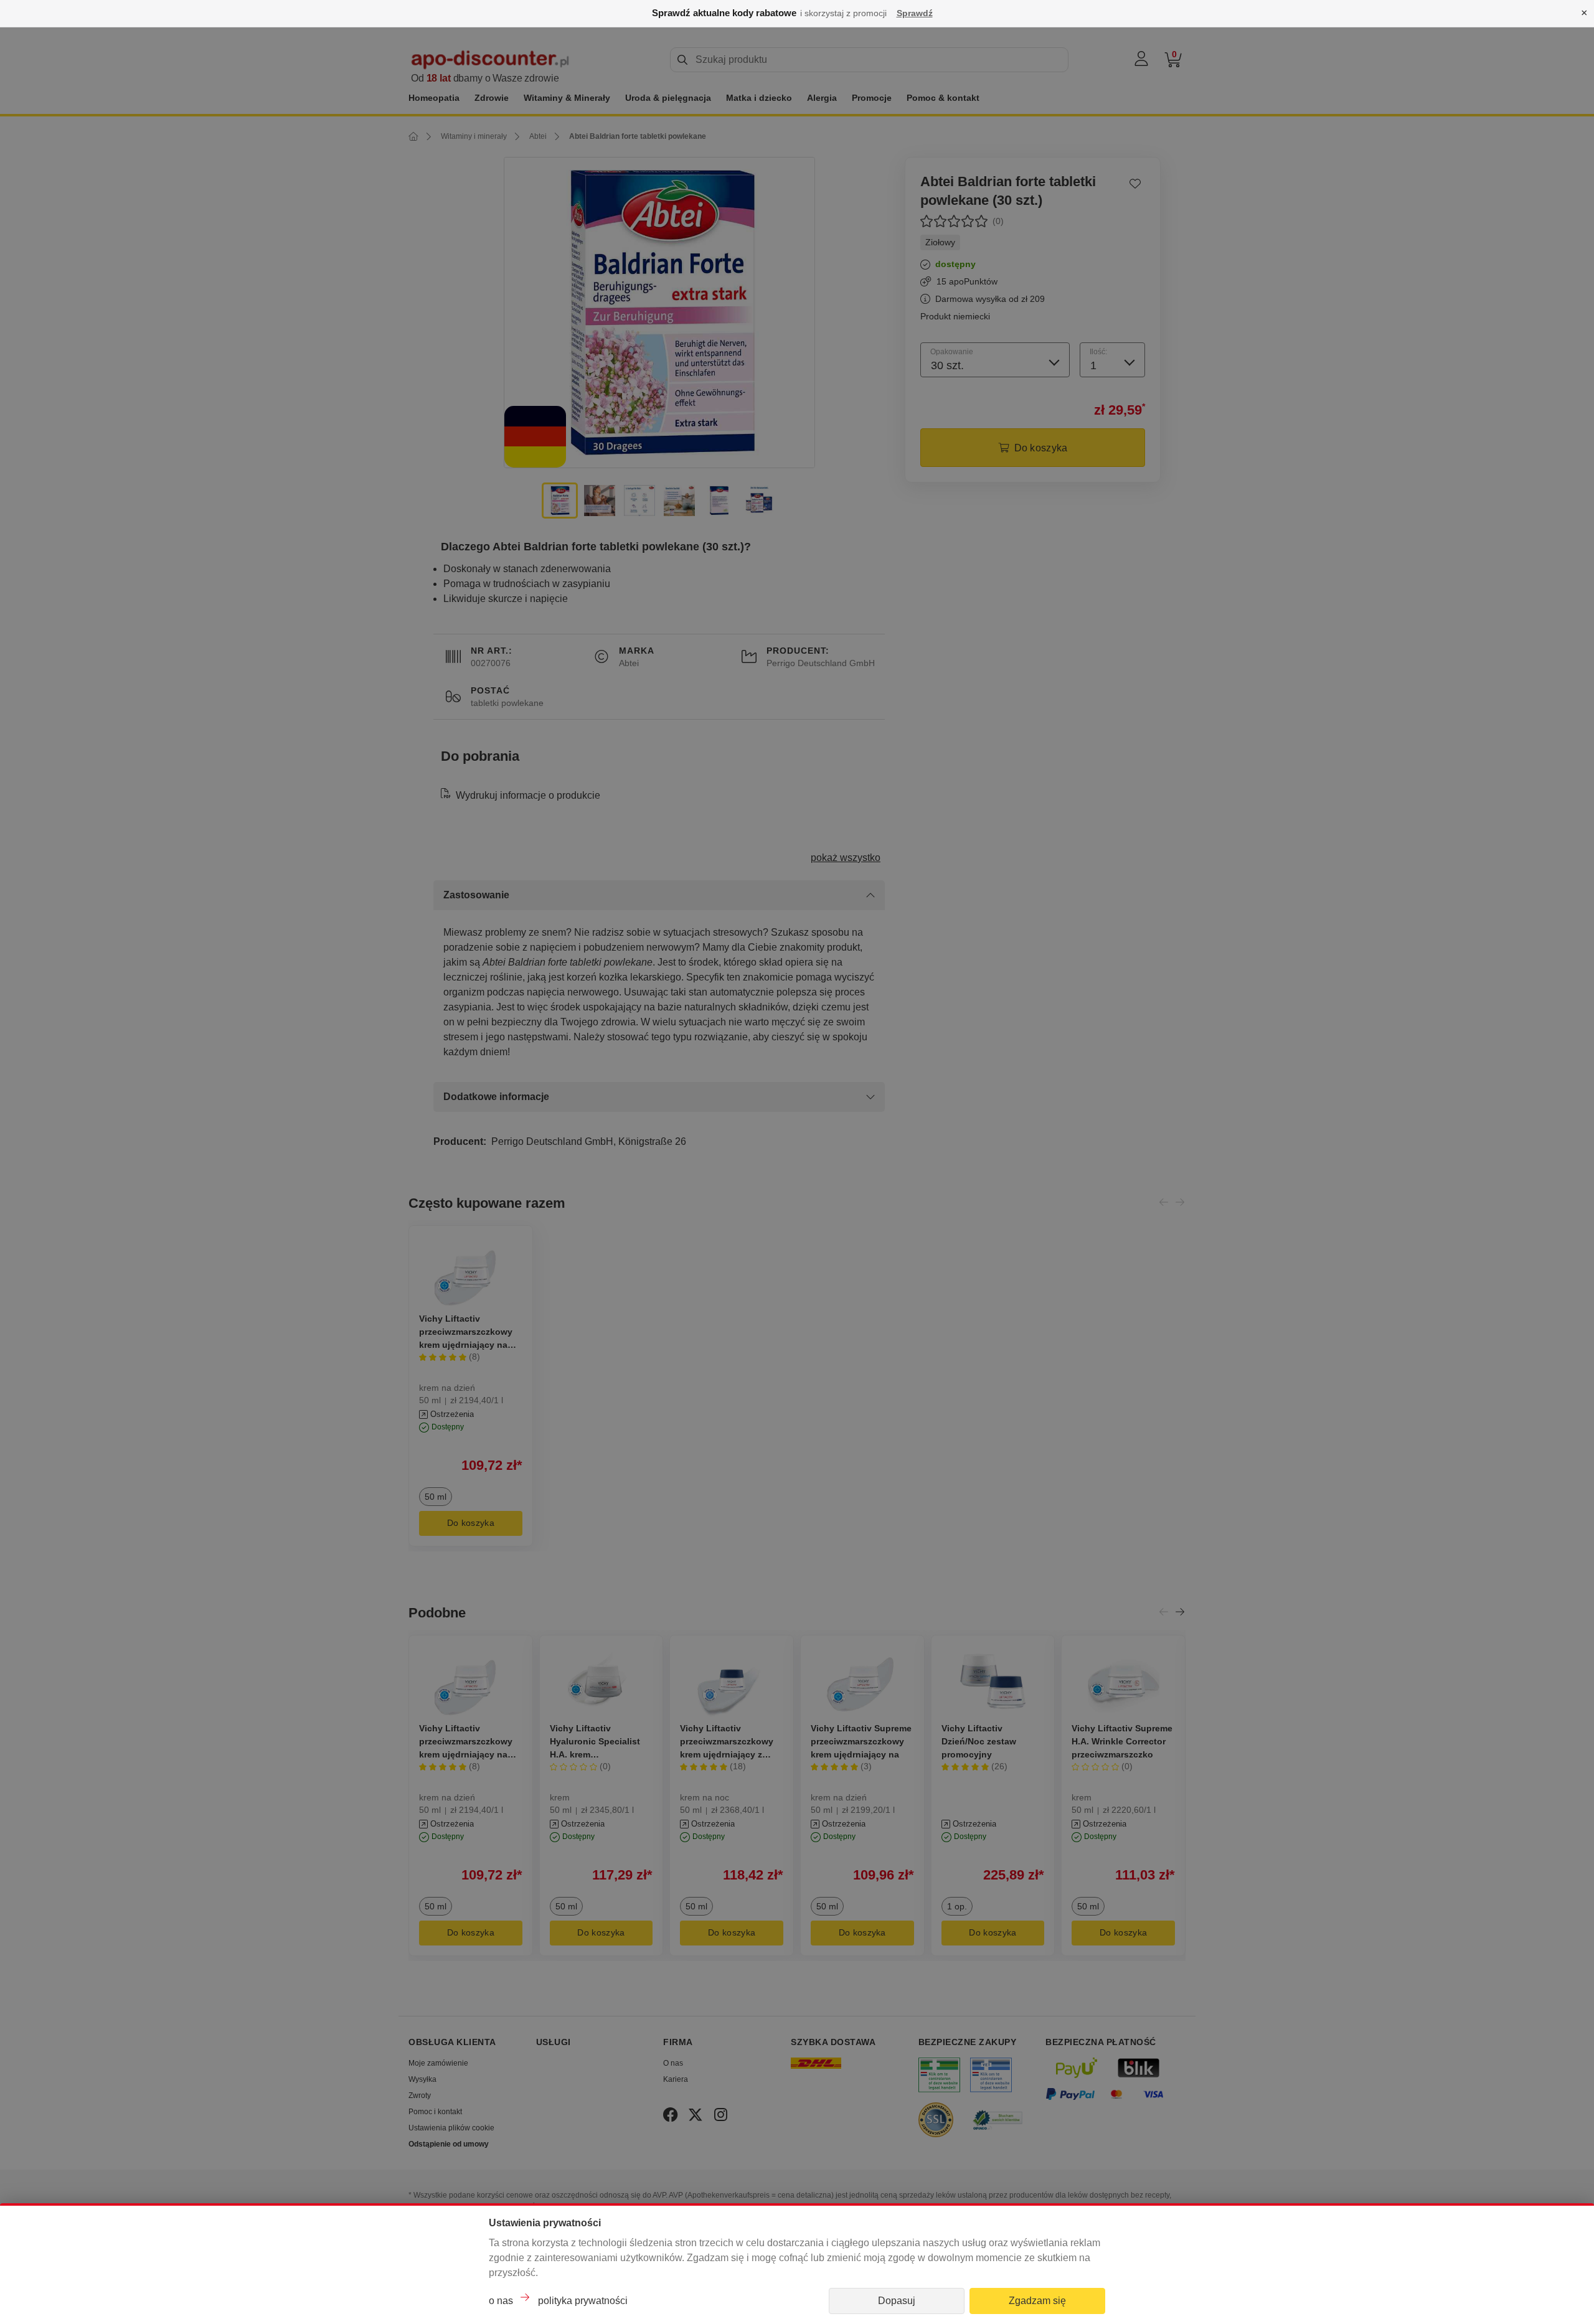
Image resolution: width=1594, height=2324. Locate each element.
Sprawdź (915, 13)
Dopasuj (897, 2301)
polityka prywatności (583, 2301)
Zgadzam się (1037, 2301)
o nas (501, 2301)
